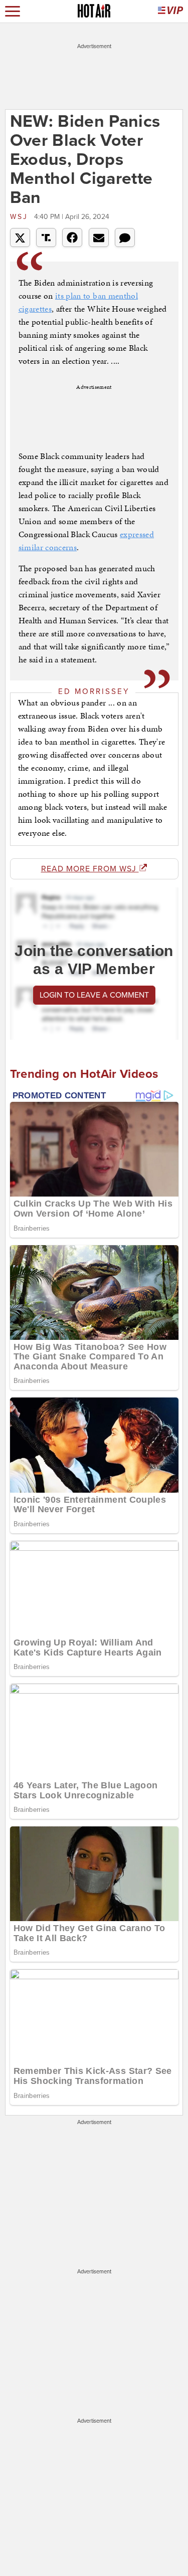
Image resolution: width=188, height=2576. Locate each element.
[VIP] (170, 11)
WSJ (21, 217)
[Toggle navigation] (13, 11)
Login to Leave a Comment (94, 995)
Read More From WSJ (90, 869)
